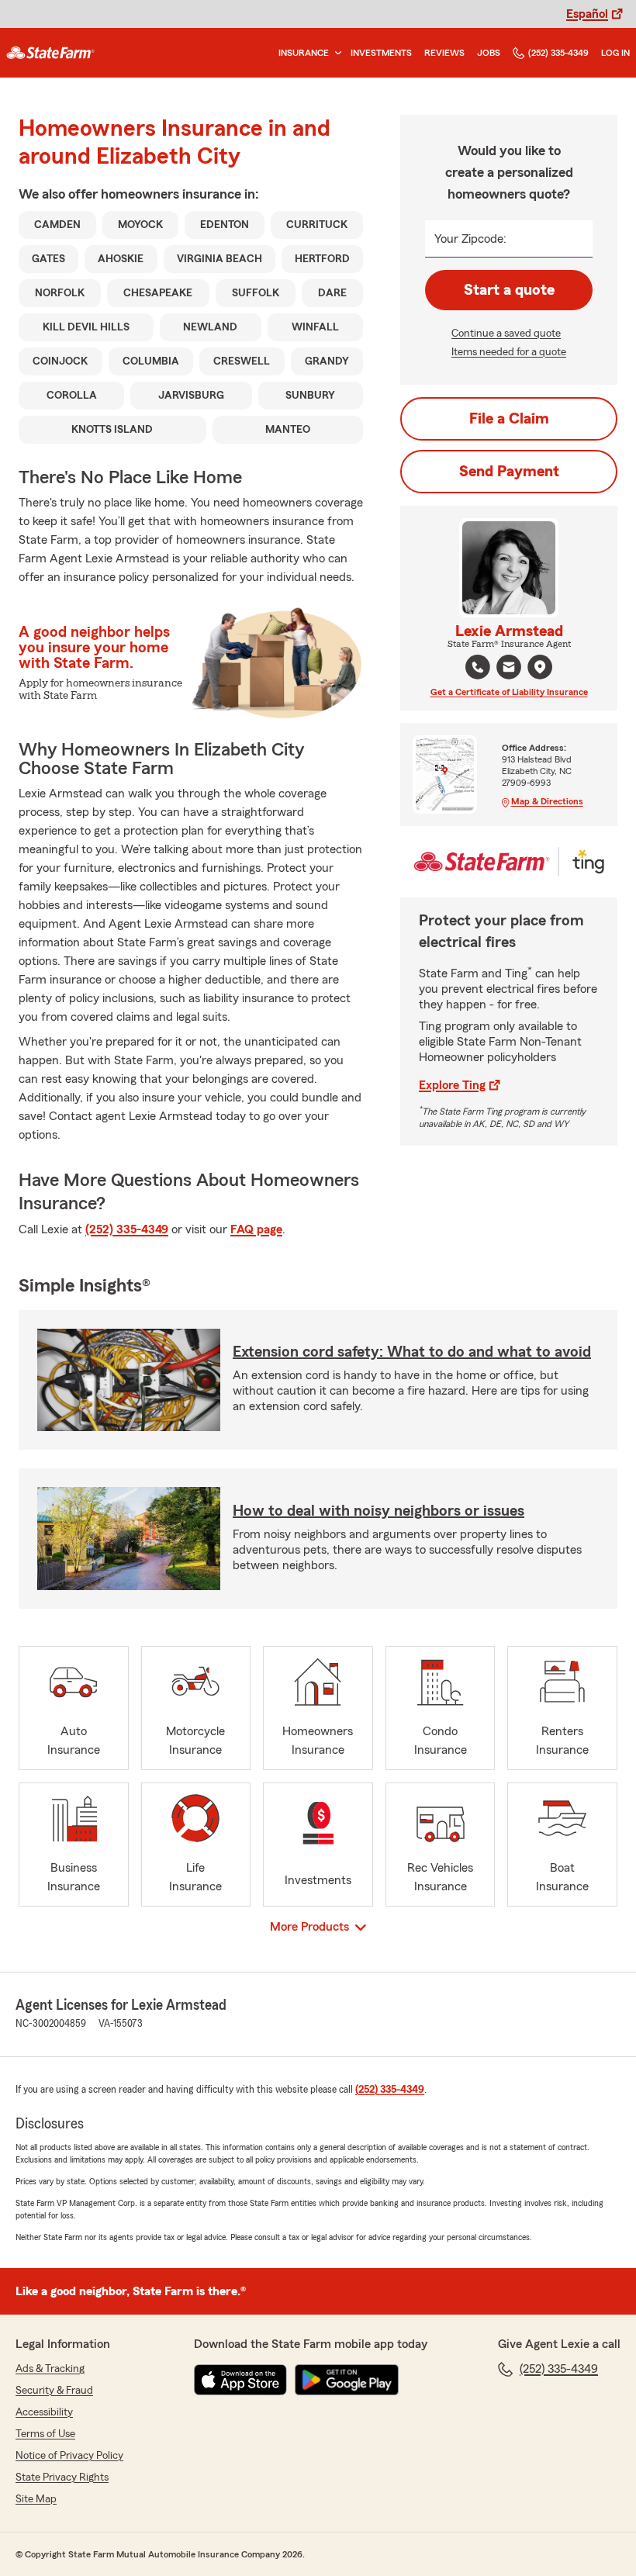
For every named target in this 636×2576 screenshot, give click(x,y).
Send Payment (509, 472)
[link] (50, 53)
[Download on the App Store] (240, 2380)
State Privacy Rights (62, 2477)
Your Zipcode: (470, 239)
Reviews (444, 53)
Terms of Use (45, 2434)
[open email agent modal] (509, 669)
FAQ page (256, 1229)
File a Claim (509, 419)
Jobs (489, 53)
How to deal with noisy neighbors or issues (378, 1511)
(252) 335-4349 (558, 53)
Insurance (304, 53)
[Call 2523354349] (478, 667)
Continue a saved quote (506, 334)
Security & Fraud (54, 2391)
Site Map (36, 2499)
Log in (615, 53)
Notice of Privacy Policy (69, 2456)
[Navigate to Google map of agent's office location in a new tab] (540, 667)
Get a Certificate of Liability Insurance (509, 692)
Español (587, 14)
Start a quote (509, 290)
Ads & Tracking (50, 2369)
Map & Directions (547, 801)
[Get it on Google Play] (347, 2380)
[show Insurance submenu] (335, 53)
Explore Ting (452, 1085)
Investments (381, 53)
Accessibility (44, 2412)
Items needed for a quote (509, 352)
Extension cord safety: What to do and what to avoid (412, 1352)
